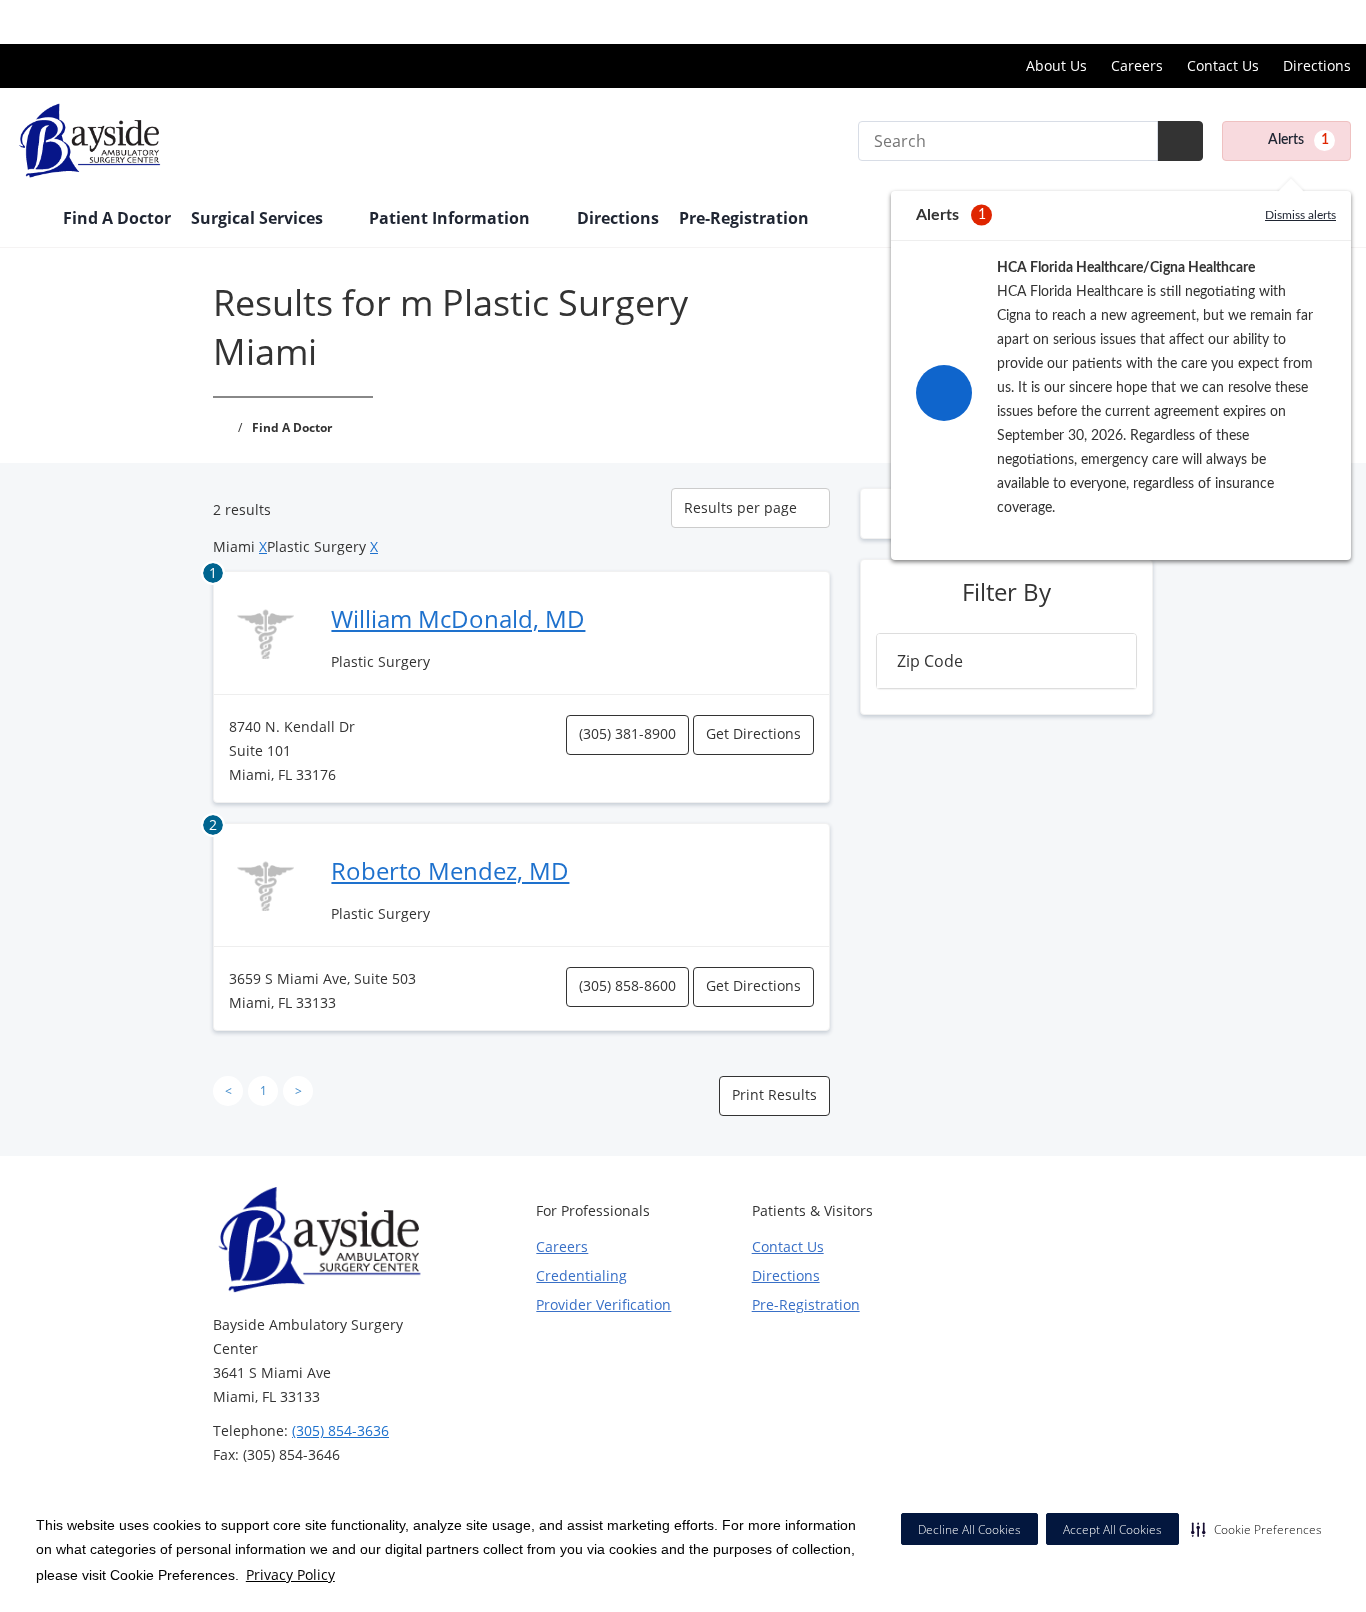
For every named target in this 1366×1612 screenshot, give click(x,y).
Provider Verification (603, 1304)
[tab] (1006, 661)
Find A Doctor (117, 218)
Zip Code (930, 661)
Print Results (774, 1094)
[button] (1256, 1529)
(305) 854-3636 (340, 1430)
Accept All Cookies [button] (1112, 1529)
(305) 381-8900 (627, 733)
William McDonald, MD (458, 618)
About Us (1056, 65)
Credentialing (581, 1275)
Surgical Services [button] (259, 218)
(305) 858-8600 (627, 985)
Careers (1137, 65)
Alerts (1298, 140)
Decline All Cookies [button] (969, 1529)
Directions (1317, 65)
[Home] (29, 220)
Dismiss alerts (1300, 215)
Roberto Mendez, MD (450, 870)
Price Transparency (1286, 21)
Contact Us (1223, 65)
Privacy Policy (290, 1574)
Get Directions (753, 733)
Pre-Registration (744, 218)
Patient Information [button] (451, 218)
